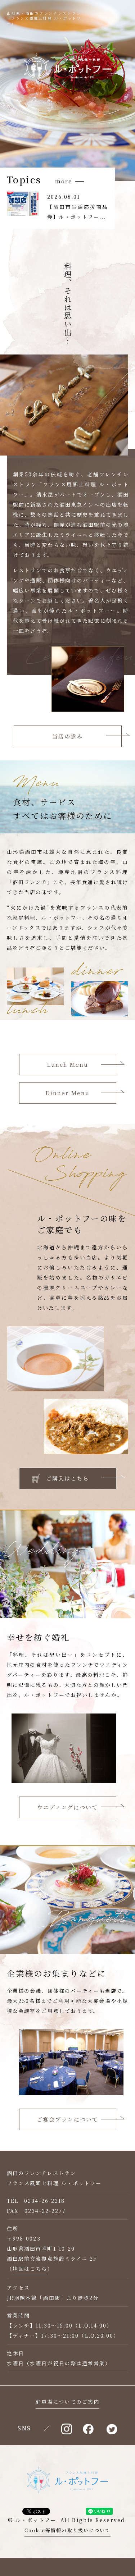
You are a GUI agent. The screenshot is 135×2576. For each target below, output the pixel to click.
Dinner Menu (67, 1093)
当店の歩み (68, 736)
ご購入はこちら (68, 1478)
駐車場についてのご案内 (67, 2402)
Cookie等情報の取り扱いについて (68, 2530)
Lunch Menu (68, 1064)
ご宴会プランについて (67, 2119)
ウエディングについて (68, 1807)
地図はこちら (30, 2269)
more (64, 181)
